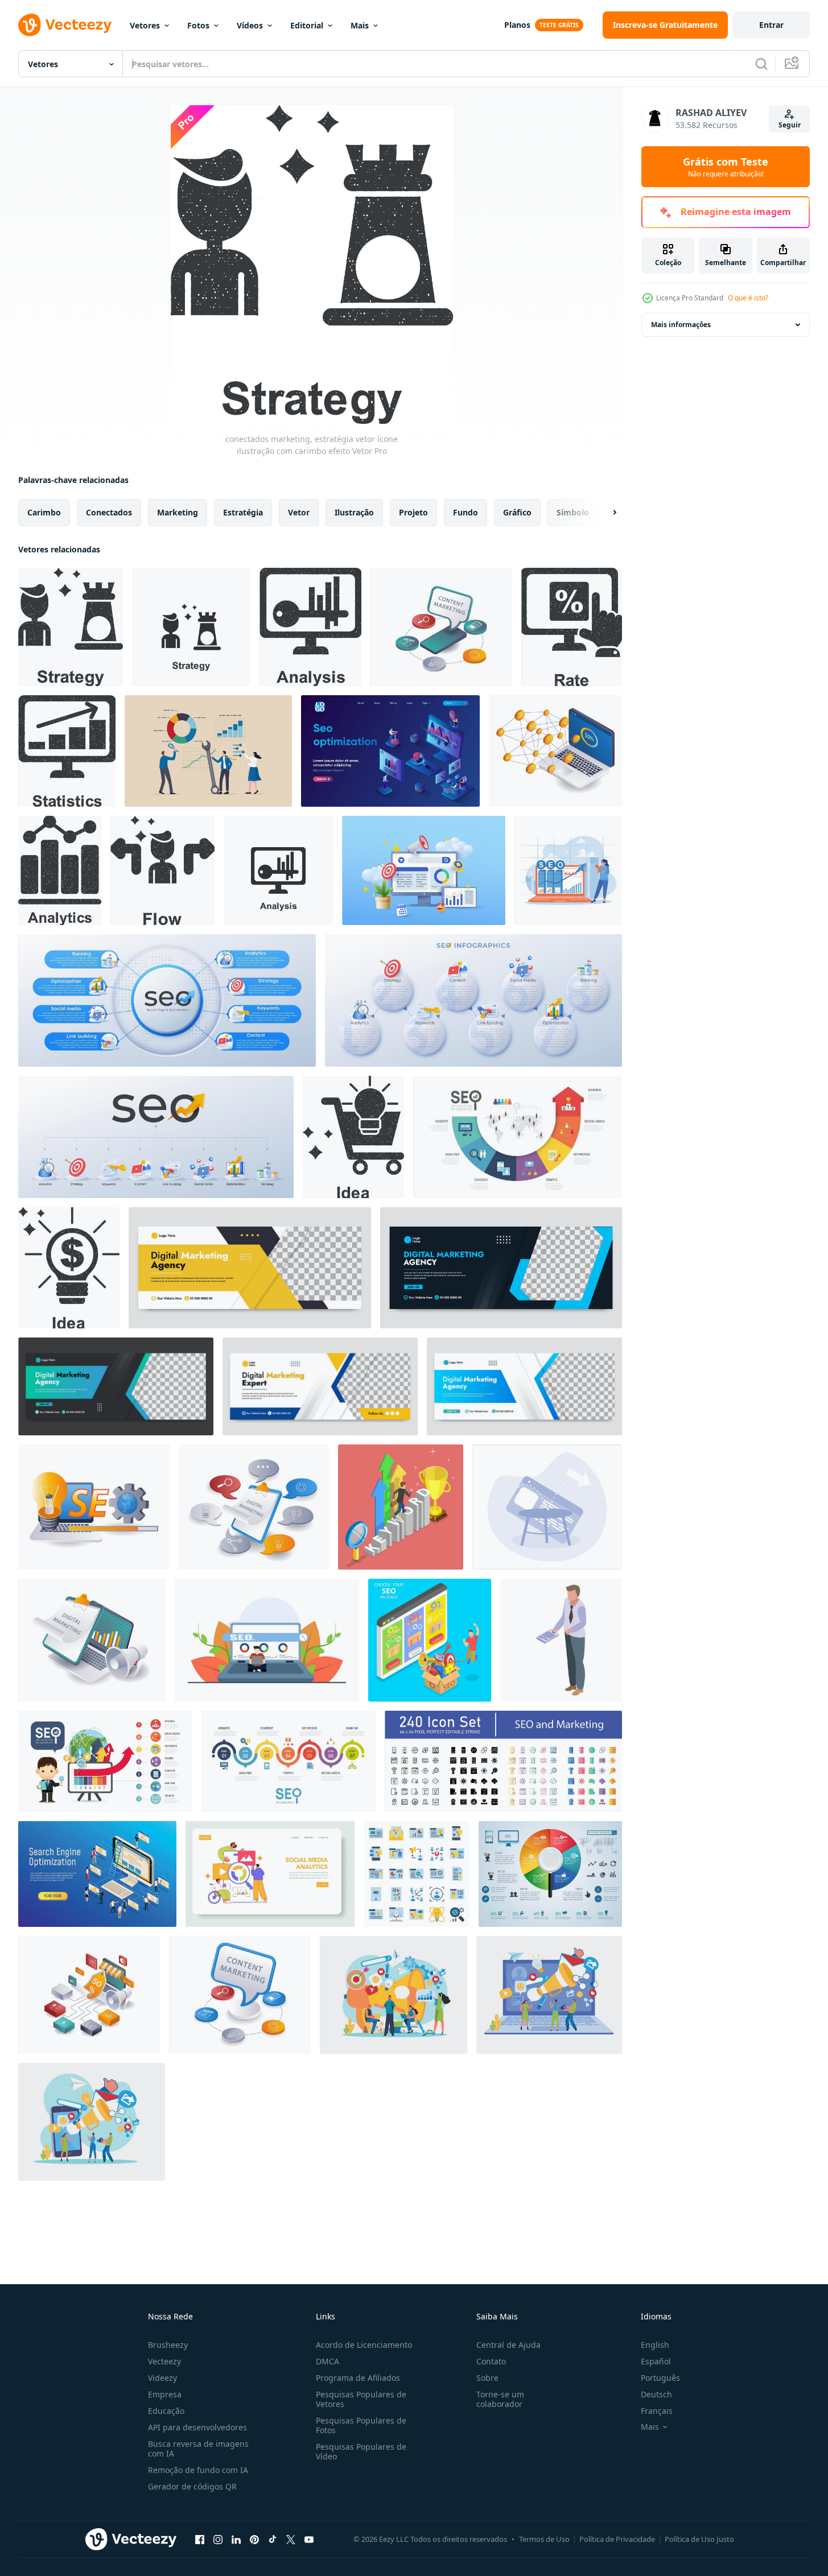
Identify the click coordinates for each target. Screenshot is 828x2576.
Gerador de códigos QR (192, 2486)
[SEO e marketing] (503, 1761)
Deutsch (656, 2394)
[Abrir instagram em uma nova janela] (218, 2539)
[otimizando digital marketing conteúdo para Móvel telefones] (441, 627)
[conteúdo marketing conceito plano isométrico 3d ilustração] (240, 1995)
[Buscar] (761, 64)
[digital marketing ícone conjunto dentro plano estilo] (417, 1874)
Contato (491, 2361)
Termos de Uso (544, 2539)
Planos (517, 25)
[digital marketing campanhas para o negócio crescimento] (92, 1640)
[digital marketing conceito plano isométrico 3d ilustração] (254, 1507)
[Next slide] (605, 513)
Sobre (487, 2378)
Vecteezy (164, 2361)
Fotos (198, 25)
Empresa (165, 2394)
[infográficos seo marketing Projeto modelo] (167, 1000)
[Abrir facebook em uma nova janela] (200, 2539)
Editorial (307, 25)
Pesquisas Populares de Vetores (361, 2399)
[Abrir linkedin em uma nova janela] (236, 2539)
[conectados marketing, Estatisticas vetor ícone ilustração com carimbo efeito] (67, 751)
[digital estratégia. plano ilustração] (270, 1874)
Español (656, 2361)
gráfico (517, 512)
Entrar (771, 25)
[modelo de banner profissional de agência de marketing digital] (250, 1268)
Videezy (162, 2378)
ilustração (354, 512)
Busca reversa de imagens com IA (198, 2449)
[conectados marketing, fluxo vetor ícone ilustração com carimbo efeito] (162, 870)
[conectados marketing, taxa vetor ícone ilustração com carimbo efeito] (572, 627)
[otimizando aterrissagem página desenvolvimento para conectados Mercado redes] (89, 1995)
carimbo (44, 512)
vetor (299, 512)
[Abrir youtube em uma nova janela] (309, 2539)
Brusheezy (168, 2345)
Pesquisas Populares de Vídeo (361, 2451)
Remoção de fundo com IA (198, 2470)
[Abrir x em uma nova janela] (291, 2539)
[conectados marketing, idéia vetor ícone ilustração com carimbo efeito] (353, 1137)
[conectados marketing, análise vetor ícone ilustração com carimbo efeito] (310, 627)
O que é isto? (748, 298)
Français (657, 2411)
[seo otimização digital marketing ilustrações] (424, 870)
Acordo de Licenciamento (364, 2345)
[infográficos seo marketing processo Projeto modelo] (473, 1000)
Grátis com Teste (726, 167)
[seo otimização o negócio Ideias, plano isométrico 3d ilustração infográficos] (94, 1507)
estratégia (243, 512)
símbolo (573, 512)
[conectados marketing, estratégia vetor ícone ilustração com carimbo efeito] (71, 627)
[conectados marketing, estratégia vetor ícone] (191, 627)
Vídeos (250, 25)
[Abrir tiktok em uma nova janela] (273, 2539)
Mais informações (681, 325)
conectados (109, 512)
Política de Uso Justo (699, 2539)
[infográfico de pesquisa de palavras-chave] (550, 1874)
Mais (360, 25)
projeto (413, 512)
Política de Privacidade (617, 2539)
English (655, 2345)
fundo (466, 512)
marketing (178, 512)
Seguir (790, 125)
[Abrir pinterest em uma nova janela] (254, 2539)
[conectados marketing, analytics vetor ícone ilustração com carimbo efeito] (60, 870)
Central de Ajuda (508, 2345)
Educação (166, 2411)
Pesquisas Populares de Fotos (361, 2425)
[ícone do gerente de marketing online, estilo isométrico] (561, 1640)
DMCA (328, 2361)
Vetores (145, 25)
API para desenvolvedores (197, 2427)
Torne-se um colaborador (500, 2399)
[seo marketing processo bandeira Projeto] (156, 1137)
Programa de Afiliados (358, 2378)
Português (660, 2378)
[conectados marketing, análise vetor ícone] (278, 870)
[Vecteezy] (65, 25)
